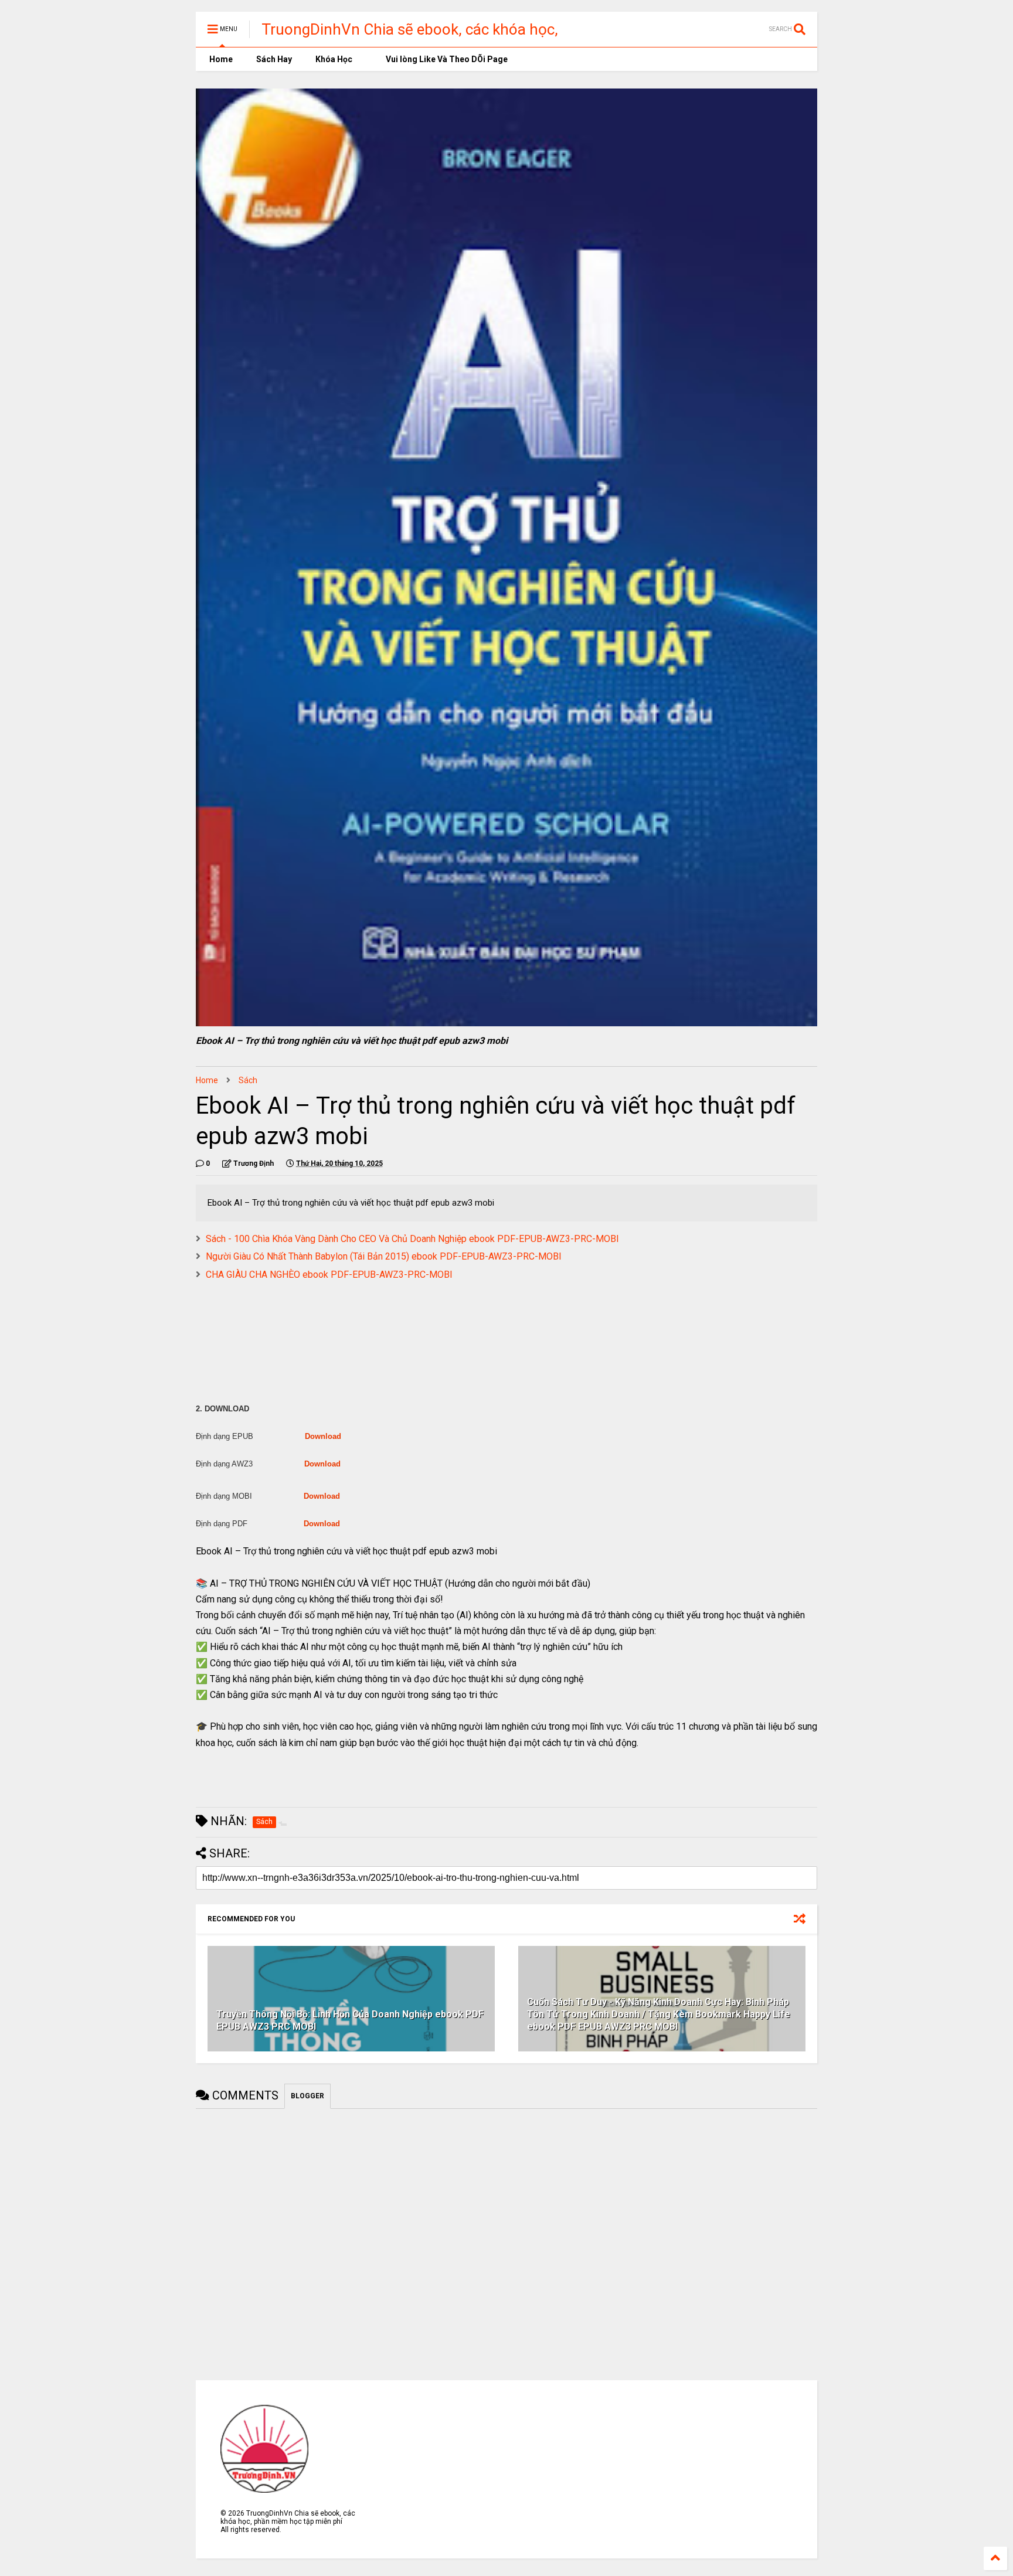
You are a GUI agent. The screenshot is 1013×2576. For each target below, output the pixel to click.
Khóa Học (334, 59)
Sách (248, 1080)
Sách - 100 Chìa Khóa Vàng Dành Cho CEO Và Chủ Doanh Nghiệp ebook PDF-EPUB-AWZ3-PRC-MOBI (412, 1239)
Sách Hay (274, 59)
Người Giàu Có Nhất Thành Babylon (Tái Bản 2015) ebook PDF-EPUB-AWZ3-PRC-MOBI (384, 1256)
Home (220, 59)
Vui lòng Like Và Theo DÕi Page (446, 59)
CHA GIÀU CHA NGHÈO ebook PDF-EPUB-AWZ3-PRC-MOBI (329, 1275)
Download (323, 1436)
